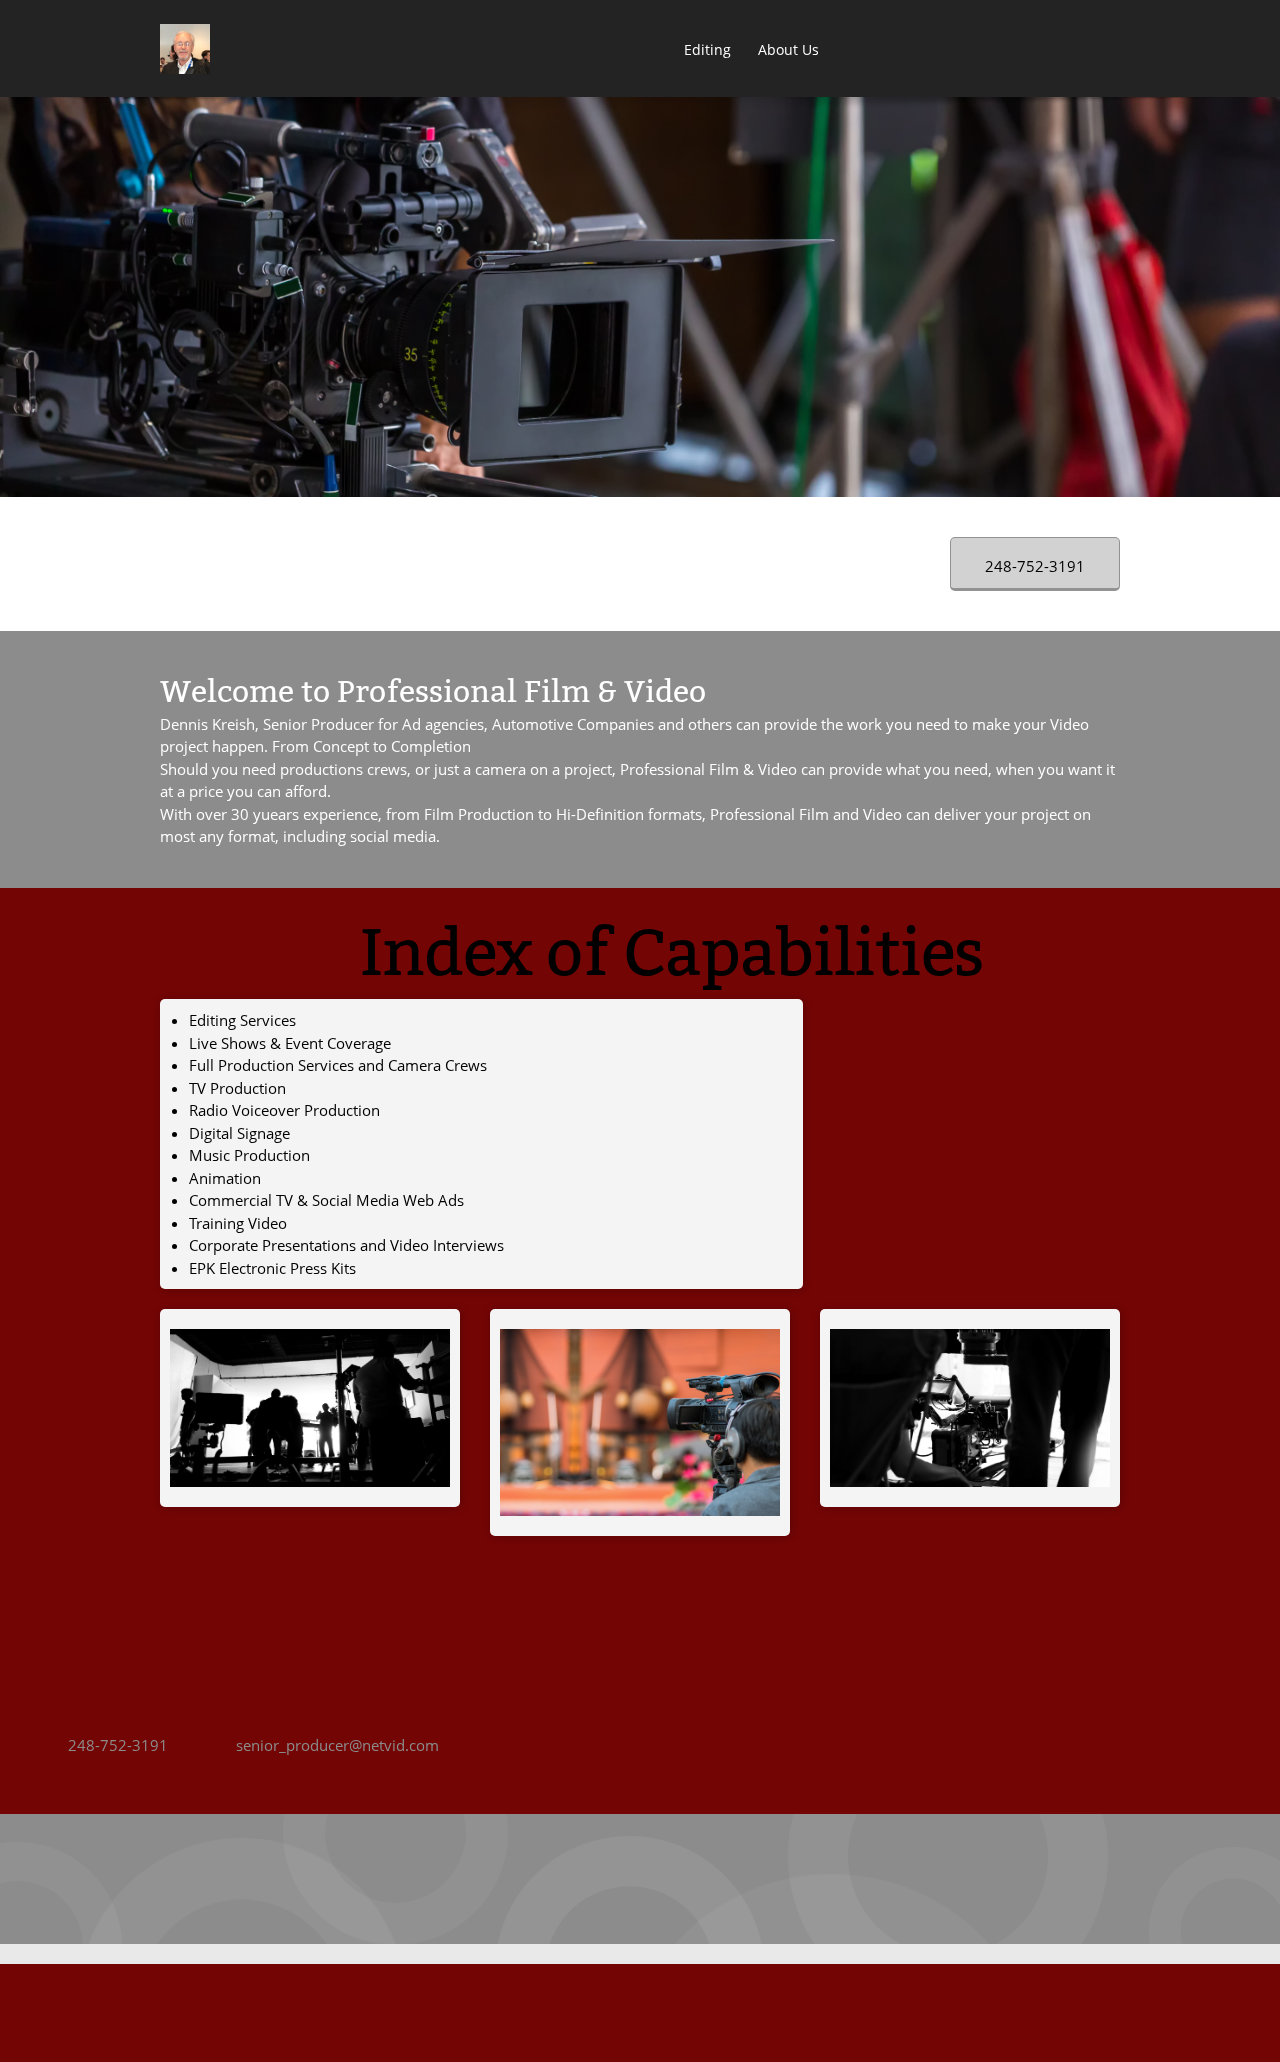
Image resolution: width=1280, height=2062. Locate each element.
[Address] (540, 1879)
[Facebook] (580, 1879)
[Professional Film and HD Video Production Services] (185, 49)
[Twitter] (620, 1879)
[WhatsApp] (780, 1879)
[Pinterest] (700, 1879)
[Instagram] (740, 1879)
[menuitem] (658, 51)
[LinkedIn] (660, 1879)
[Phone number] (500, 1879)
